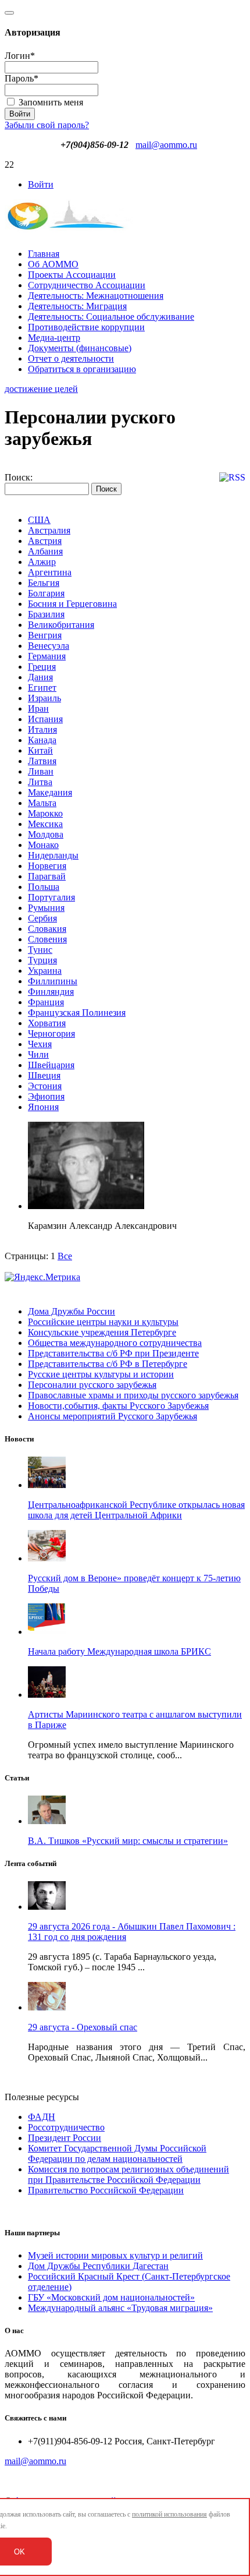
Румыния (46, 908)
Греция (42, 667)
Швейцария (51, 1065)
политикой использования (169, 2514)
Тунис (40, 950)
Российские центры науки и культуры (103, 1322)
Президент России (65, 2138)
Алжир (42, 562)
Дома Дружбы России (72, 1311)
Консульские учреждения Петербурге (102, 1332)
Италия (42, 729)
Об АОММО (53, 264)
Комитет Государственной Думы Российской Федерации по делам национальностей (117, 2153)
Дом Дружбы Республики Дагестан (98, 2266)
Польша (44, 887)
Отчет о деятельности (71, 358)
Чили (38, 1054)
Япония (43, 1107)
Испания (45, 719)
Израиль (44, 698)
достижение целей (41, 389)
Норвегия (47, 866)
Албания (45, 551)
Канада (42, 740)
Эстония (45, 1086)
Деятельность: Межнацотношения (96, 296)
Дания (40, 677)
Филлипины (53, 981)
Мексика (45, 824)
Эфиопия (46, 1096)
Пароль (22, 78)
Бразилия (46, 614)
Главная (44, 254)
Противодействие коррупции (86, 327)
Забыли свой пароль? (47, 125)
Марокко (45, 813)
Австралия (49, 530)
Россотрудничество (66, 2127)
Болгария (46, 593)
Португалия (51, 897)
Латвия (42, 761)
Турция (42, 960)
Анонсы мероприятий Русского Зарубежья (112, 1416)
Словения (47, 939)
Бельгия (44, 583)
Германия (47, 656)
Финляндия (51, 992)
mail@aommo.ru (166, 145)
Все (65, 1256)
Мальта (42, 803)
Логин (20, 56)
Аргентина (50, 572)
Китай (40, 750)
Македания (50, 792)
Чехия (40, 1044)
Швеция (44, 1075)
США (39, 520)
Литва (40, 782)
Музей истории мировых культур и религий (115, 2255)
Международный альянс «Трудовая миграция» (120, 2308)
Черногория (51, 1033)
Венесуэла (49, 646)
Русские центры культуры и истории (101, 1374)
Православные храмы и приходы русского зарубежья (133, 1395)
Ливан (41, 771)
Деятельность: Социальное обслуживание (111, 317)
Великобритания (61, 625)
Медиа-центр (54, 338)
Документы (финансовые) (80, 348)
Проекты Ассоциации (72, 275)
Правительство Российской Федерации (106, 2190)
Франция (46, 1002)
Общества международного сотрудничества (115, 1343)
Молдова (46, 834)
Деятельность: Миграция (77, 306)
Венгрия (45, 635)
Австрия (45, 541)
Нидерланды (53, 855)
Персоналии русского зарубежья (92, 1385)
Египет (42, 688)
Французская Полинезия (77, 1013)
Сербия (42, 918)
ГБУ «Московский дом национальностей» (111, 2297)
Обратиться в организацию (82, 369)
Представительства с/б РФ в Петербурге (108, 1364)
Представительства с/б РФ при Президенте (113, 1353)
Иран (38, 709)
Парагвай (47, 876)
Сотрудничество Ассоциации (87, 285)
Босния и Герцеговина (72, 604)
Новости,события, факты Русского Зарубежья (118, 1406)
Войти (41, 184)
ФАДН (42, 2117)
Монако (43, 845)
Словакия (47, 929)
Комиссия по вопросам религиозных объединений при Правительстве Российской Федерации (128, 2174)
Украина (45, 971)
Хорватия (47, 1023)
